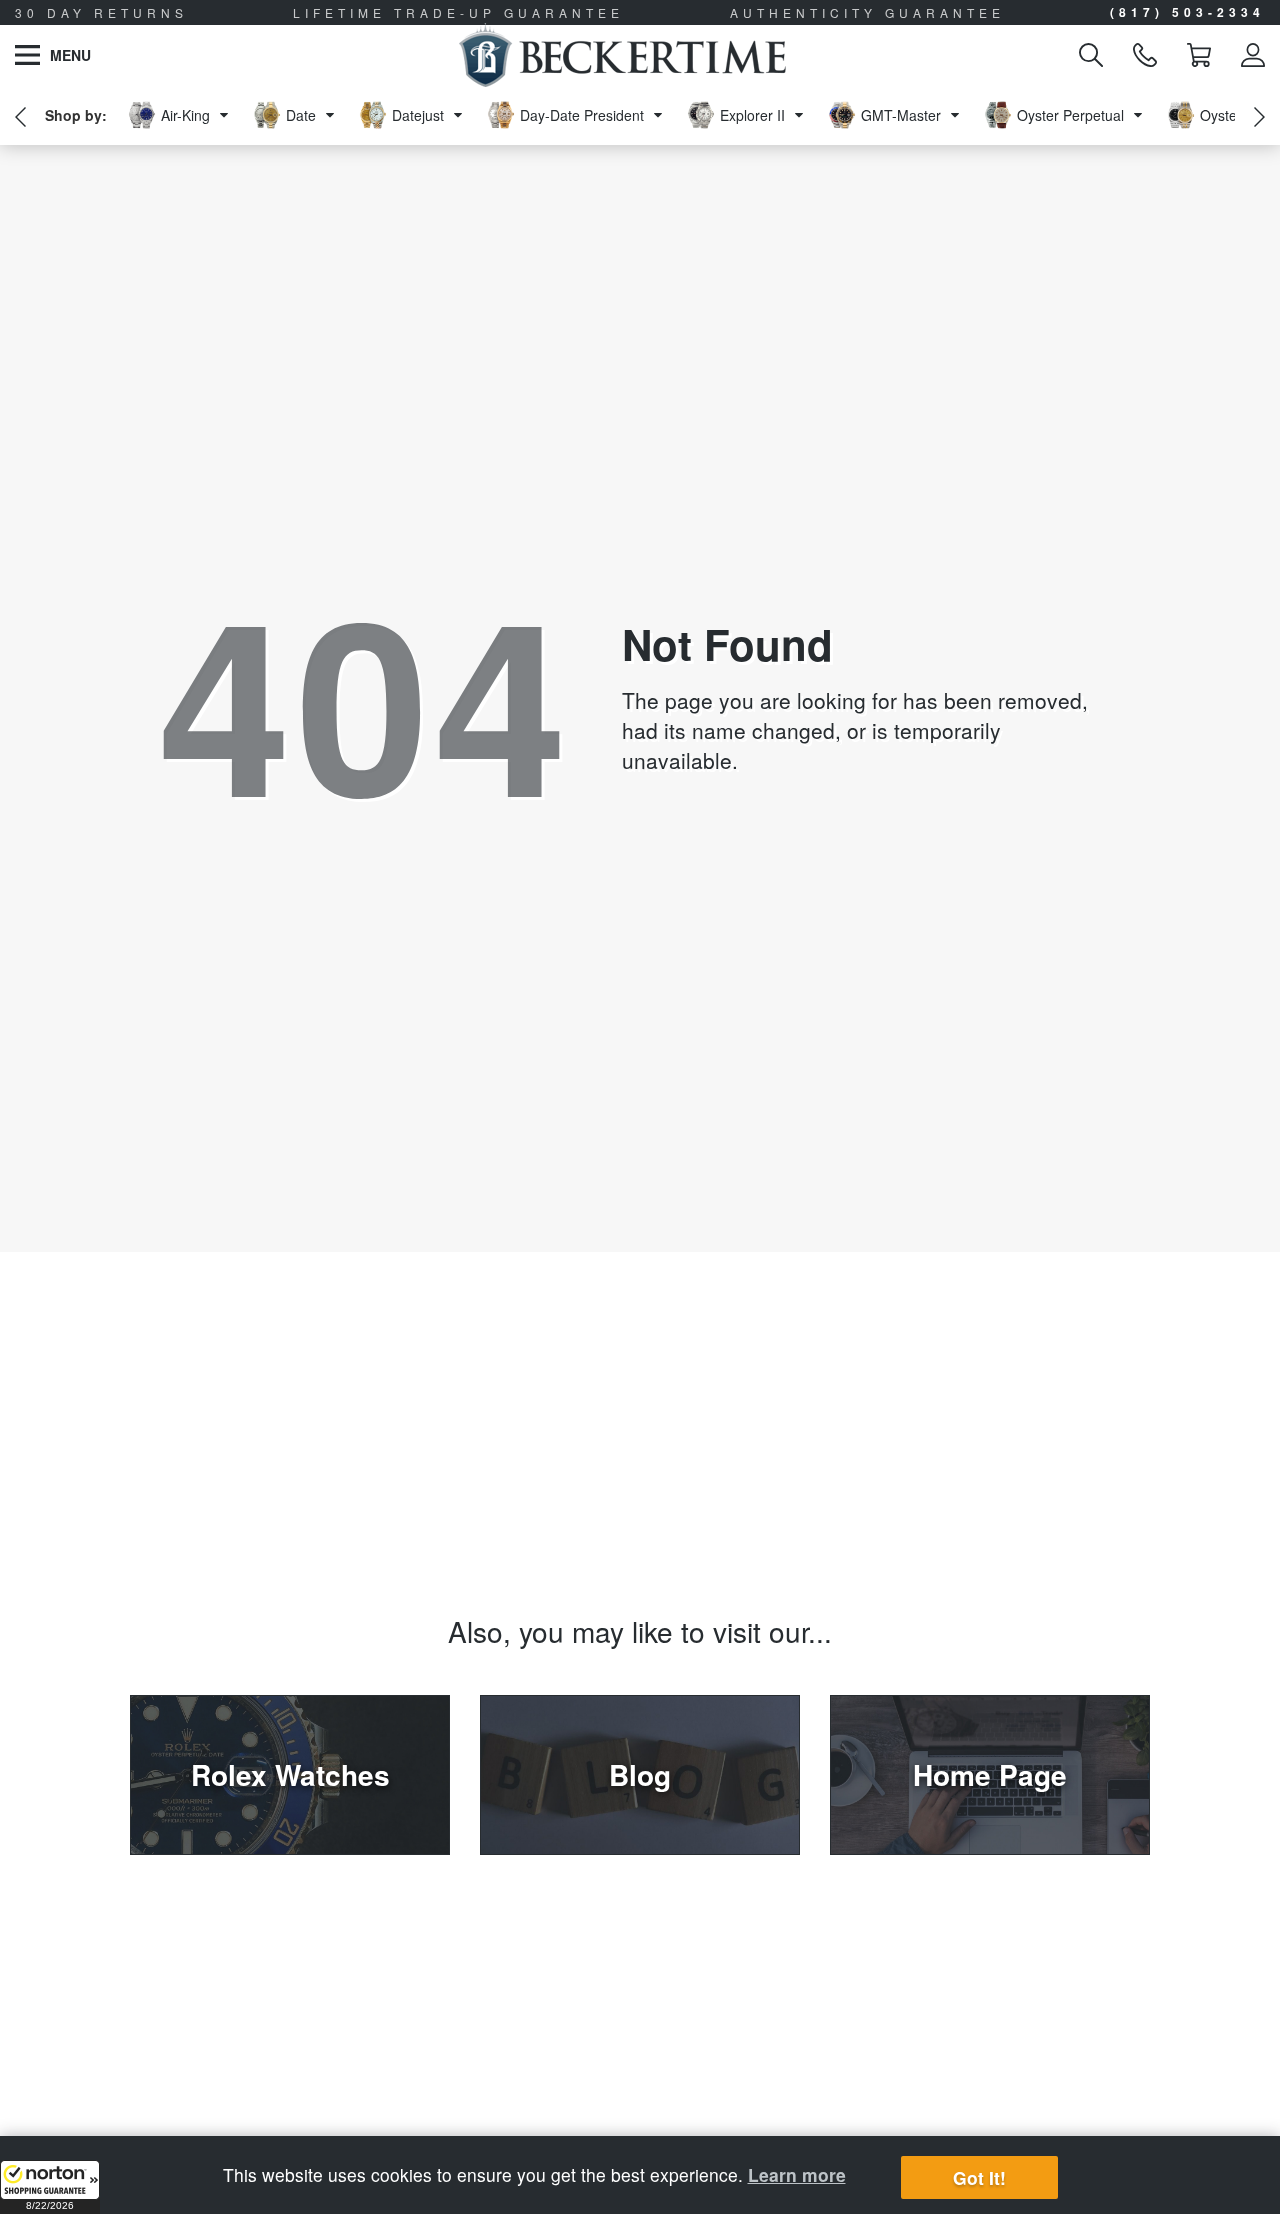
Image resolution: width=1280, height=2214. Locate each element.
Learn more (797, 2174)
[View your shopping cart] (1199, 55)
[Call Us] (1145, 55)
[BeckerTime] (622, 55)
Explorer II (752, 115)
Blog (640, 1774)
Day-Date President (582, 115)
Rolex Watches (290, 1774)
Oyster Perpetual (1070, 115)
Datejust (418, 115)
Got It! (979, 2177)
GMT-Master (901, 115)
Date (301, 115)
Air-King (185, 115)
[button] (50, 2187)
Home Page (990, 1774)
